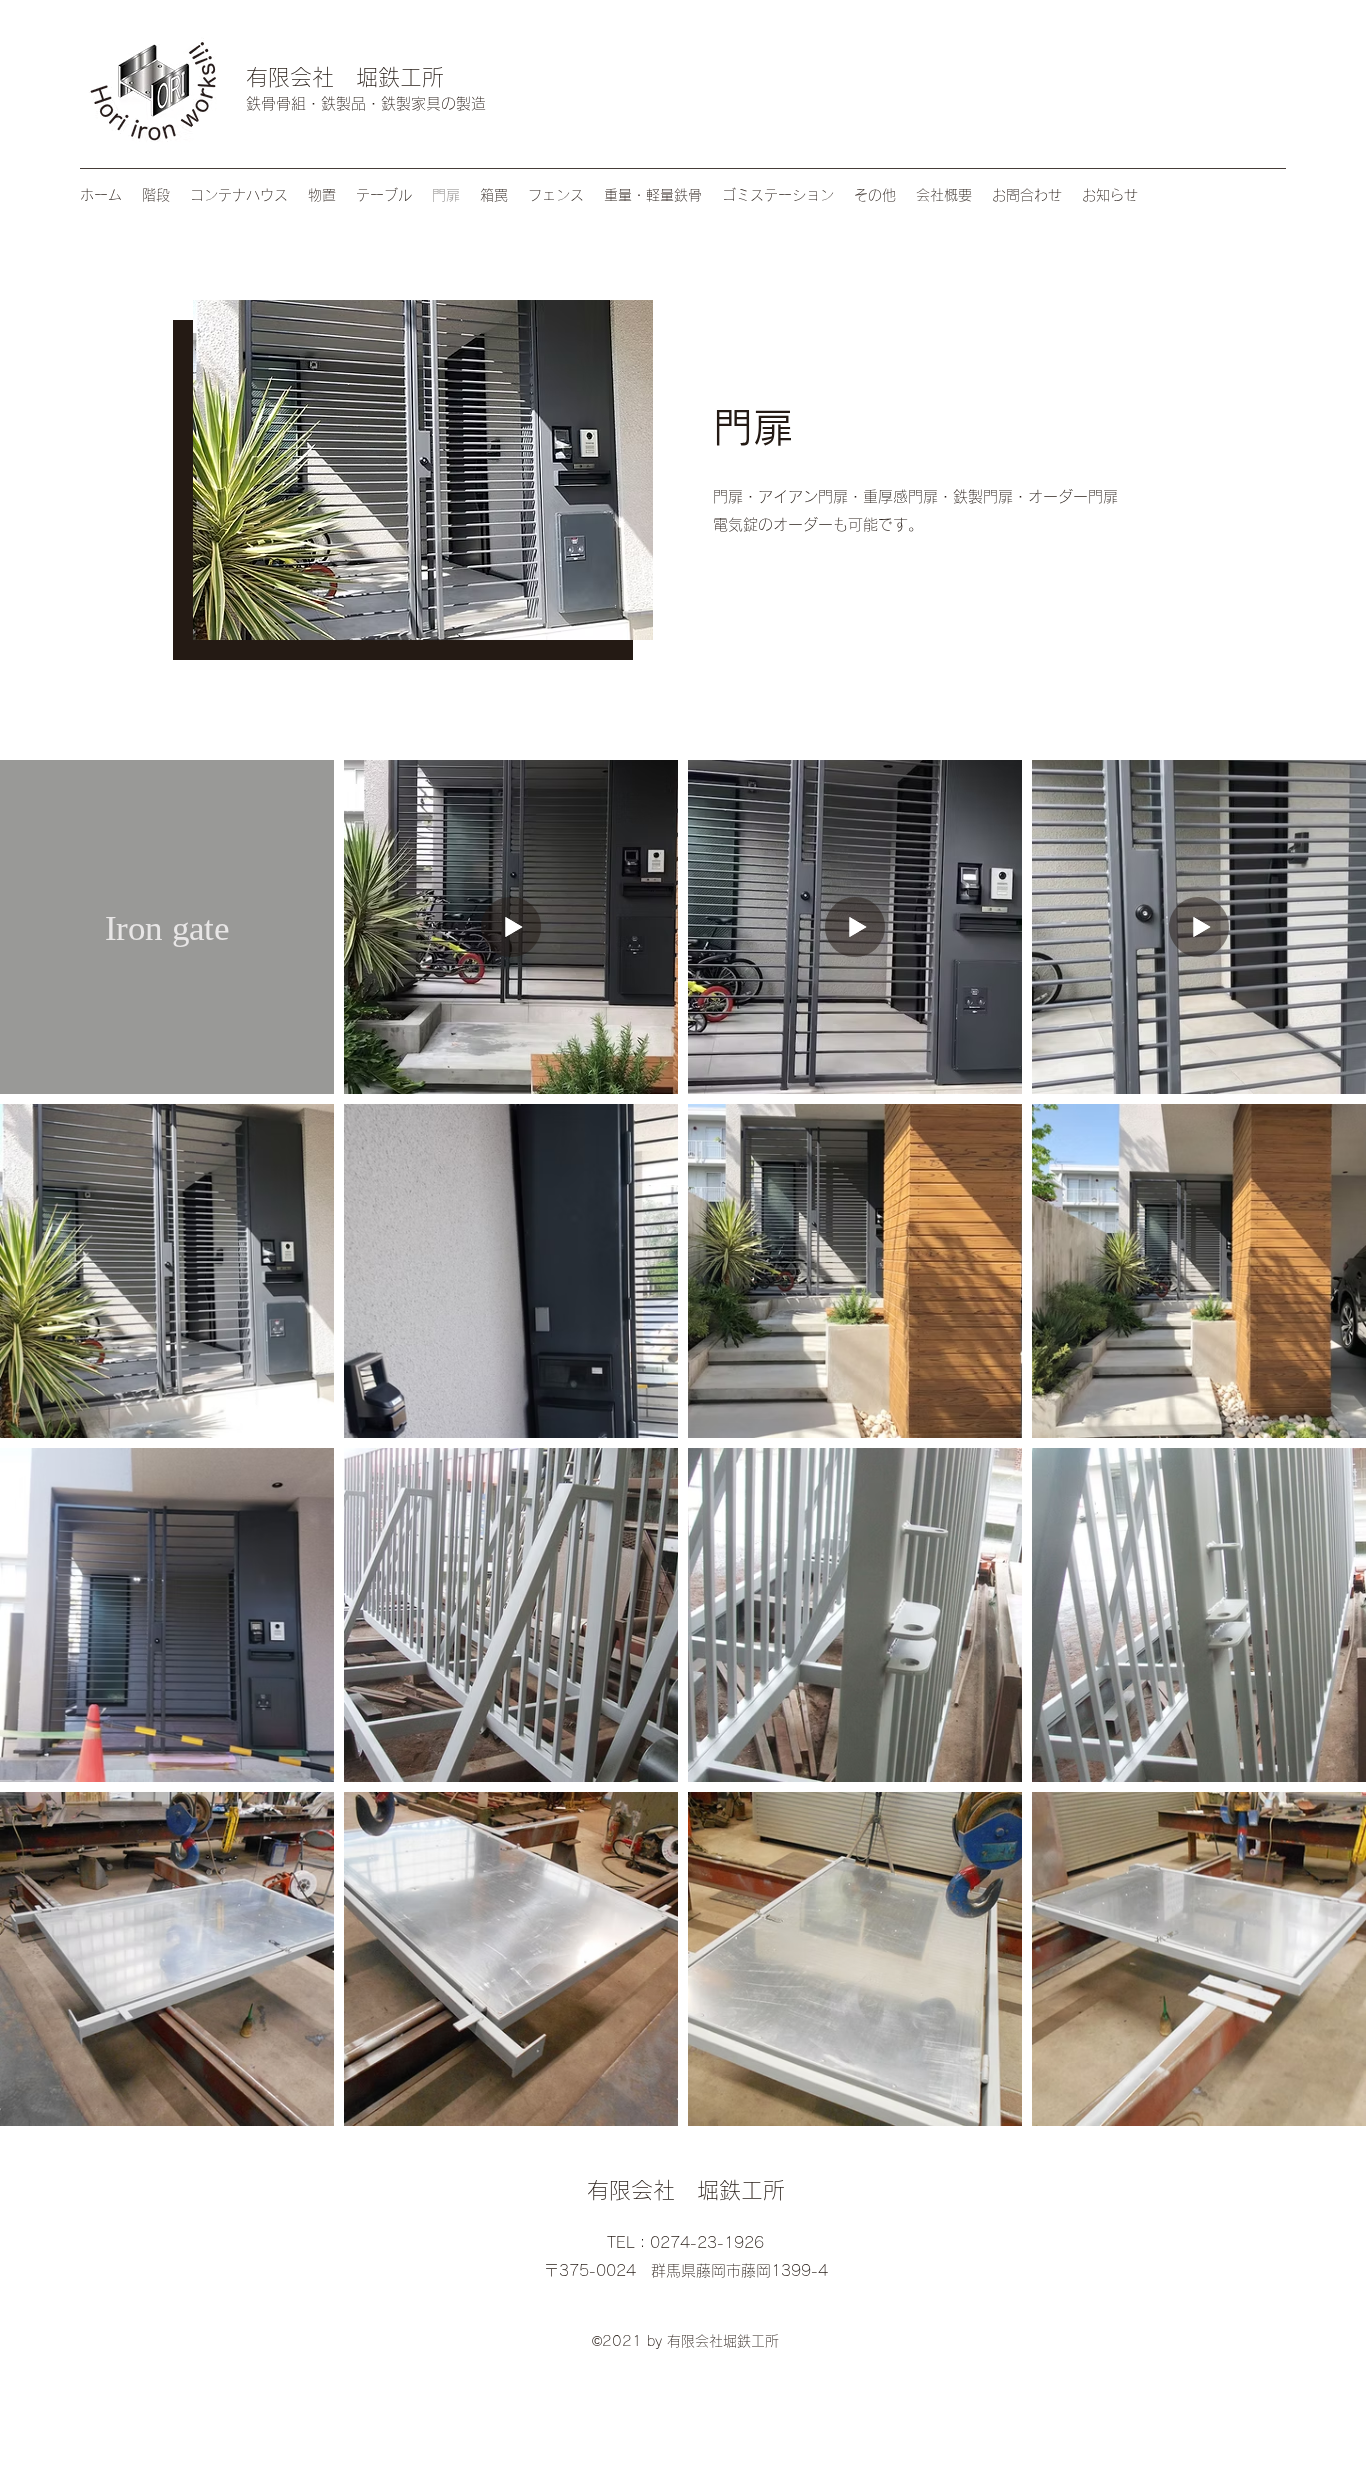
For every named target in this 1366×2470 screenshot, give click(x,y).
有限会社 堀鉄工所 (345, 77)
